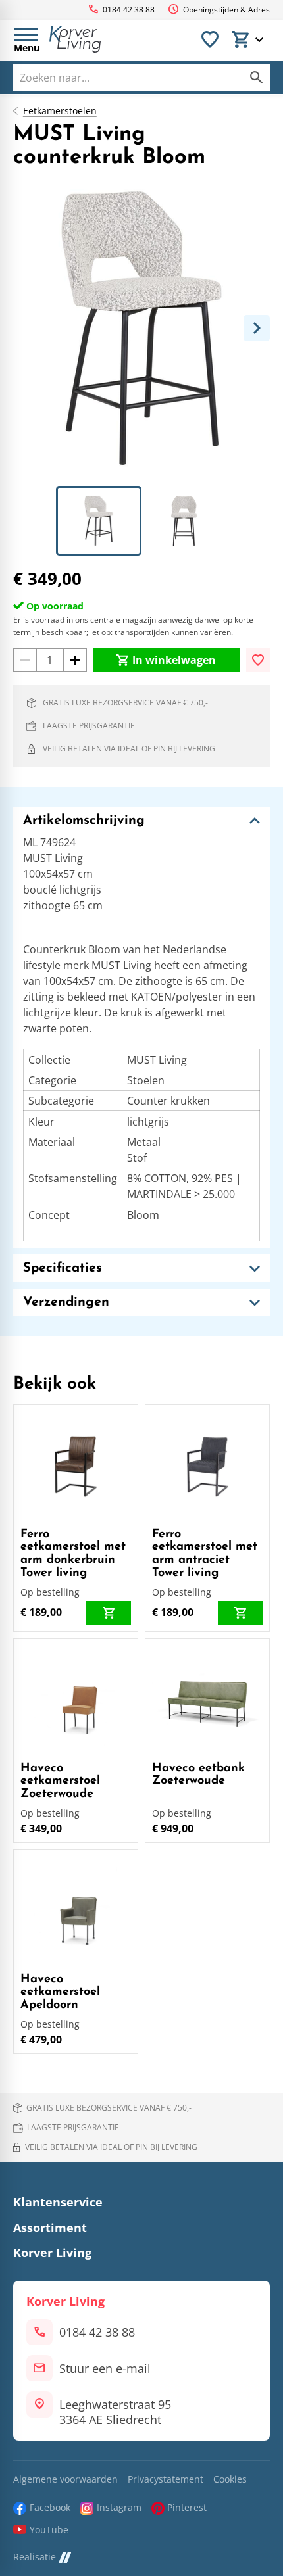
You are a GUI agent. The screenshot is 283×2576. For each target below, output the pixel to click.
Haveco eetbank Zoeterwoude (198, 1775)
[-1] (25, 660)
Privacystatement (166, 2480)
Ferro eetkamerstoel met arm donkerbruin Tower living (73, 1554)
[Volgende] (257, 328)
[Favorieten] (210, 39)
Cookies (230, 2480)
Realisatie (35, 2557)
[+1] (75, 660)
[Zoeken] (257, 78)
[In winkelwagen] (109, 1613)
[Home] (75, 39)
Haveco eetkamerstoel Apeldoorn (60, 1993)
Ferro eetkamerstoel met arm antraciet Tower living (205, 1554)
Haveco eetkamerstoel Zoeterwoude (60, 1782)
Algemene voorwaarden (65, 2480)
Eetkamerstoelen (60, 111)
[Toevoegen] (258, 660)
